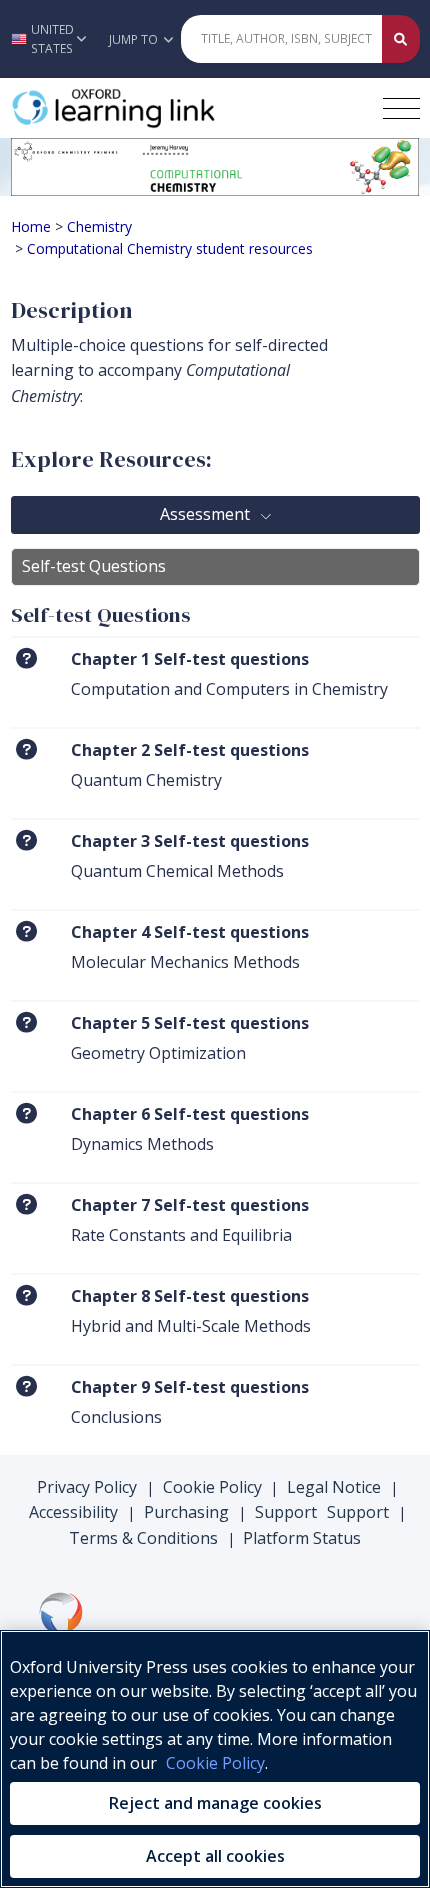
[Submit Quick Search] (401, 39)
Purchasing (186, 1512)
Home (31, 226)
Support (286, 1512)
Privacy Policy (87, 1487)
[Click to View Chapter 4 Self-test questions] (26, 931)
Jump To (135, 39)
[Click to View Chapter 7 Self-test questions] (26, 1204)
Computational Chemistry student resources (170, 248)
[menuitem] (215, 681)
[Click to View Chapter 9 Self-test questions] (26, 1386)
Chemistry (99, 226)
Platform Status (302, 1538)
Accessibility (73, 1512)
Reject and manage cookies (215, 1803)
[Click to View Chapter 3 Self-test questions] (26, 840)
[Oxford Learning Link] (161, 108)
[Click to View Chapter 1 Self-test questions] (26, 658)
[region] (215, 1759)
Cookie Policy (212, 1487)
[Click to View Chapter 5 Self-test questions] (26, 1022)
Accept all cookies (215, 1856)
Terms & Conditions (143, 1538)
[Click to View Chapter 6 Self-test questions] (26, 1113)
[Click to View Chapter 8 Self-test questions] (26, 1295)
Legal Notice (334, 1487)
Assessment (207, 514)
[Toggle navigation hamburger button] (401, 108)
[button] (49, 39)
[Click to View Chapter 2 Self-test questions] (26, 749)
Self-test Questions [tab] (94, 566)
